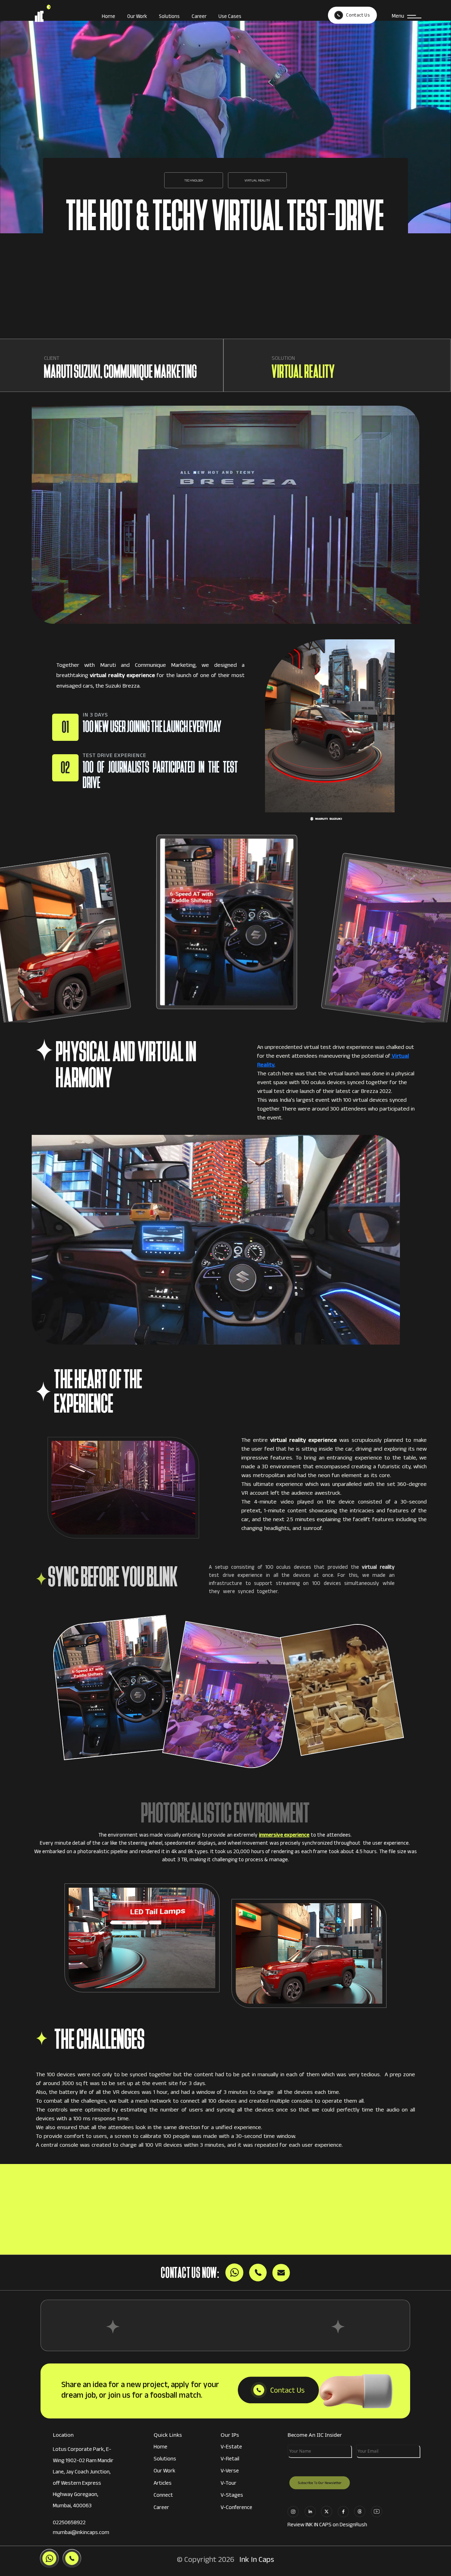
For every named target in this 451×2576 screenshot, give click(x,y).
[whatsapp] (362, 2511)
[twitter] (329, 2511)
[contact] (278, 2391)
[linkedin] (312, 2511)
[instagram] (295, 2511)
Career (199, 17)
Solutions (169, 17)
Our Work (137, 17)
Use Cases (230, 17)
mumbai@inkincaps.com (81, 2533)
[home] (58, 17)
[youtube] (379, 2511)
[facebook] (345, 2511)
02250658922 (69, 2523)
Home (109, 17)
